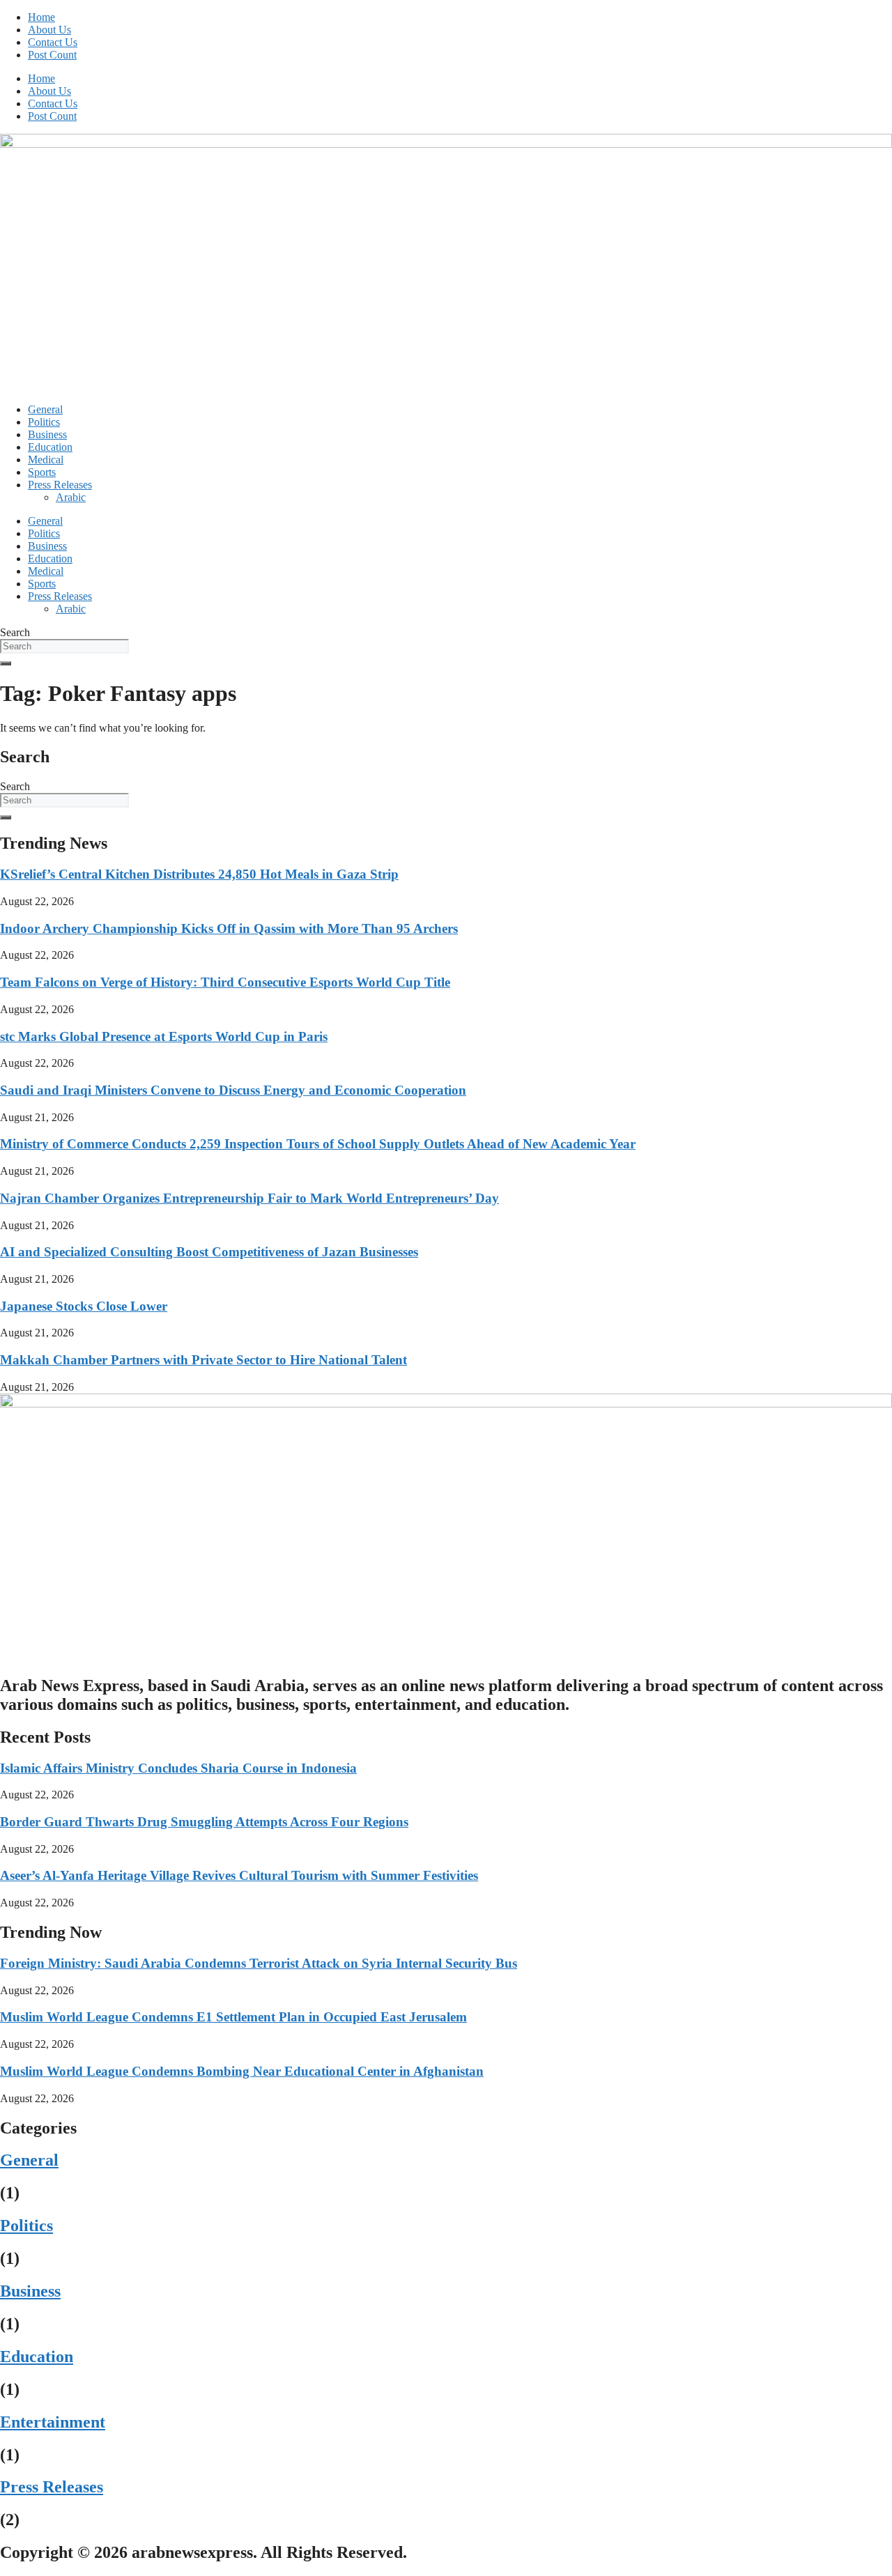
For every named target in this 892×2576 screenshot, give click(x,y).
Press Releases (60, 485)
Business (47, 434)
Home (41, 17)
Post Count (52, 55)
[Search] (6, 663)
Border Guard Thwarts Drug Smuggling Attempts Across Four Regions (204, 1822)
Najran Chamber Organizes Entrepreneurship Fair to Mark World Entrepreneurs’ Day (249, 1198)
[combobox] (64, 646)
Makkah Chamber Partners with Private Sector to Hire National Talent (203, 1360)
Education (50, 447)
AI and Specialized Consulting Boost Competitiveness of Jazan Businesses (209, 1252)
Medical (46, 460)
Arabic (71, 497)
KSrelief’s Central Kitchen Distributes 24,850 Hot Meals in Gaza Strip (199, 874)
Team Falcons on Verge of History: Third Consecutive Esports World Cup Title (225, 982)
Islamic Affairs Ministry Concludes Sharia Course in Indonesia (178, 1768)
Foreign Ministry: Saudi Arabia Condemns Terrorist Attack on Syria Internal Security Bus (259, 1963)
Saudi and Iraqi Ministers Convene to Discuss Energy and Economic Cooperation (233, 1090)
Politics (44, 422)
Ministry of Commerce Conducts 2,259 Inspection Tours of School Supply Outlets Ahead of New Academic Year (318, 1144)
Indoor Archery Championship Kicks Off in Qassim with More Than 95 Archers (229, 928)
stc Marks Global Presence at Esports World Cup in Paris (164, 1036)
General (45, 409)
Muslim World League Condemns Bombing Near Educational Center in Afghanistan (242, 2071)
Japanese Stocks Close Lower (84, 1306)
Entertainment (53, 2422)
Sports (42, 472)
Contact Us (53, 42)
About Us (49, 30)
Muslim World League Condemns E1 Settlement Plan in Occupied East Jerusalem (233, 2017)
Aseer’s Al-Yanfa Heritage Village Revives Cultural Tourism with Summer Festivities (239, 1875)
